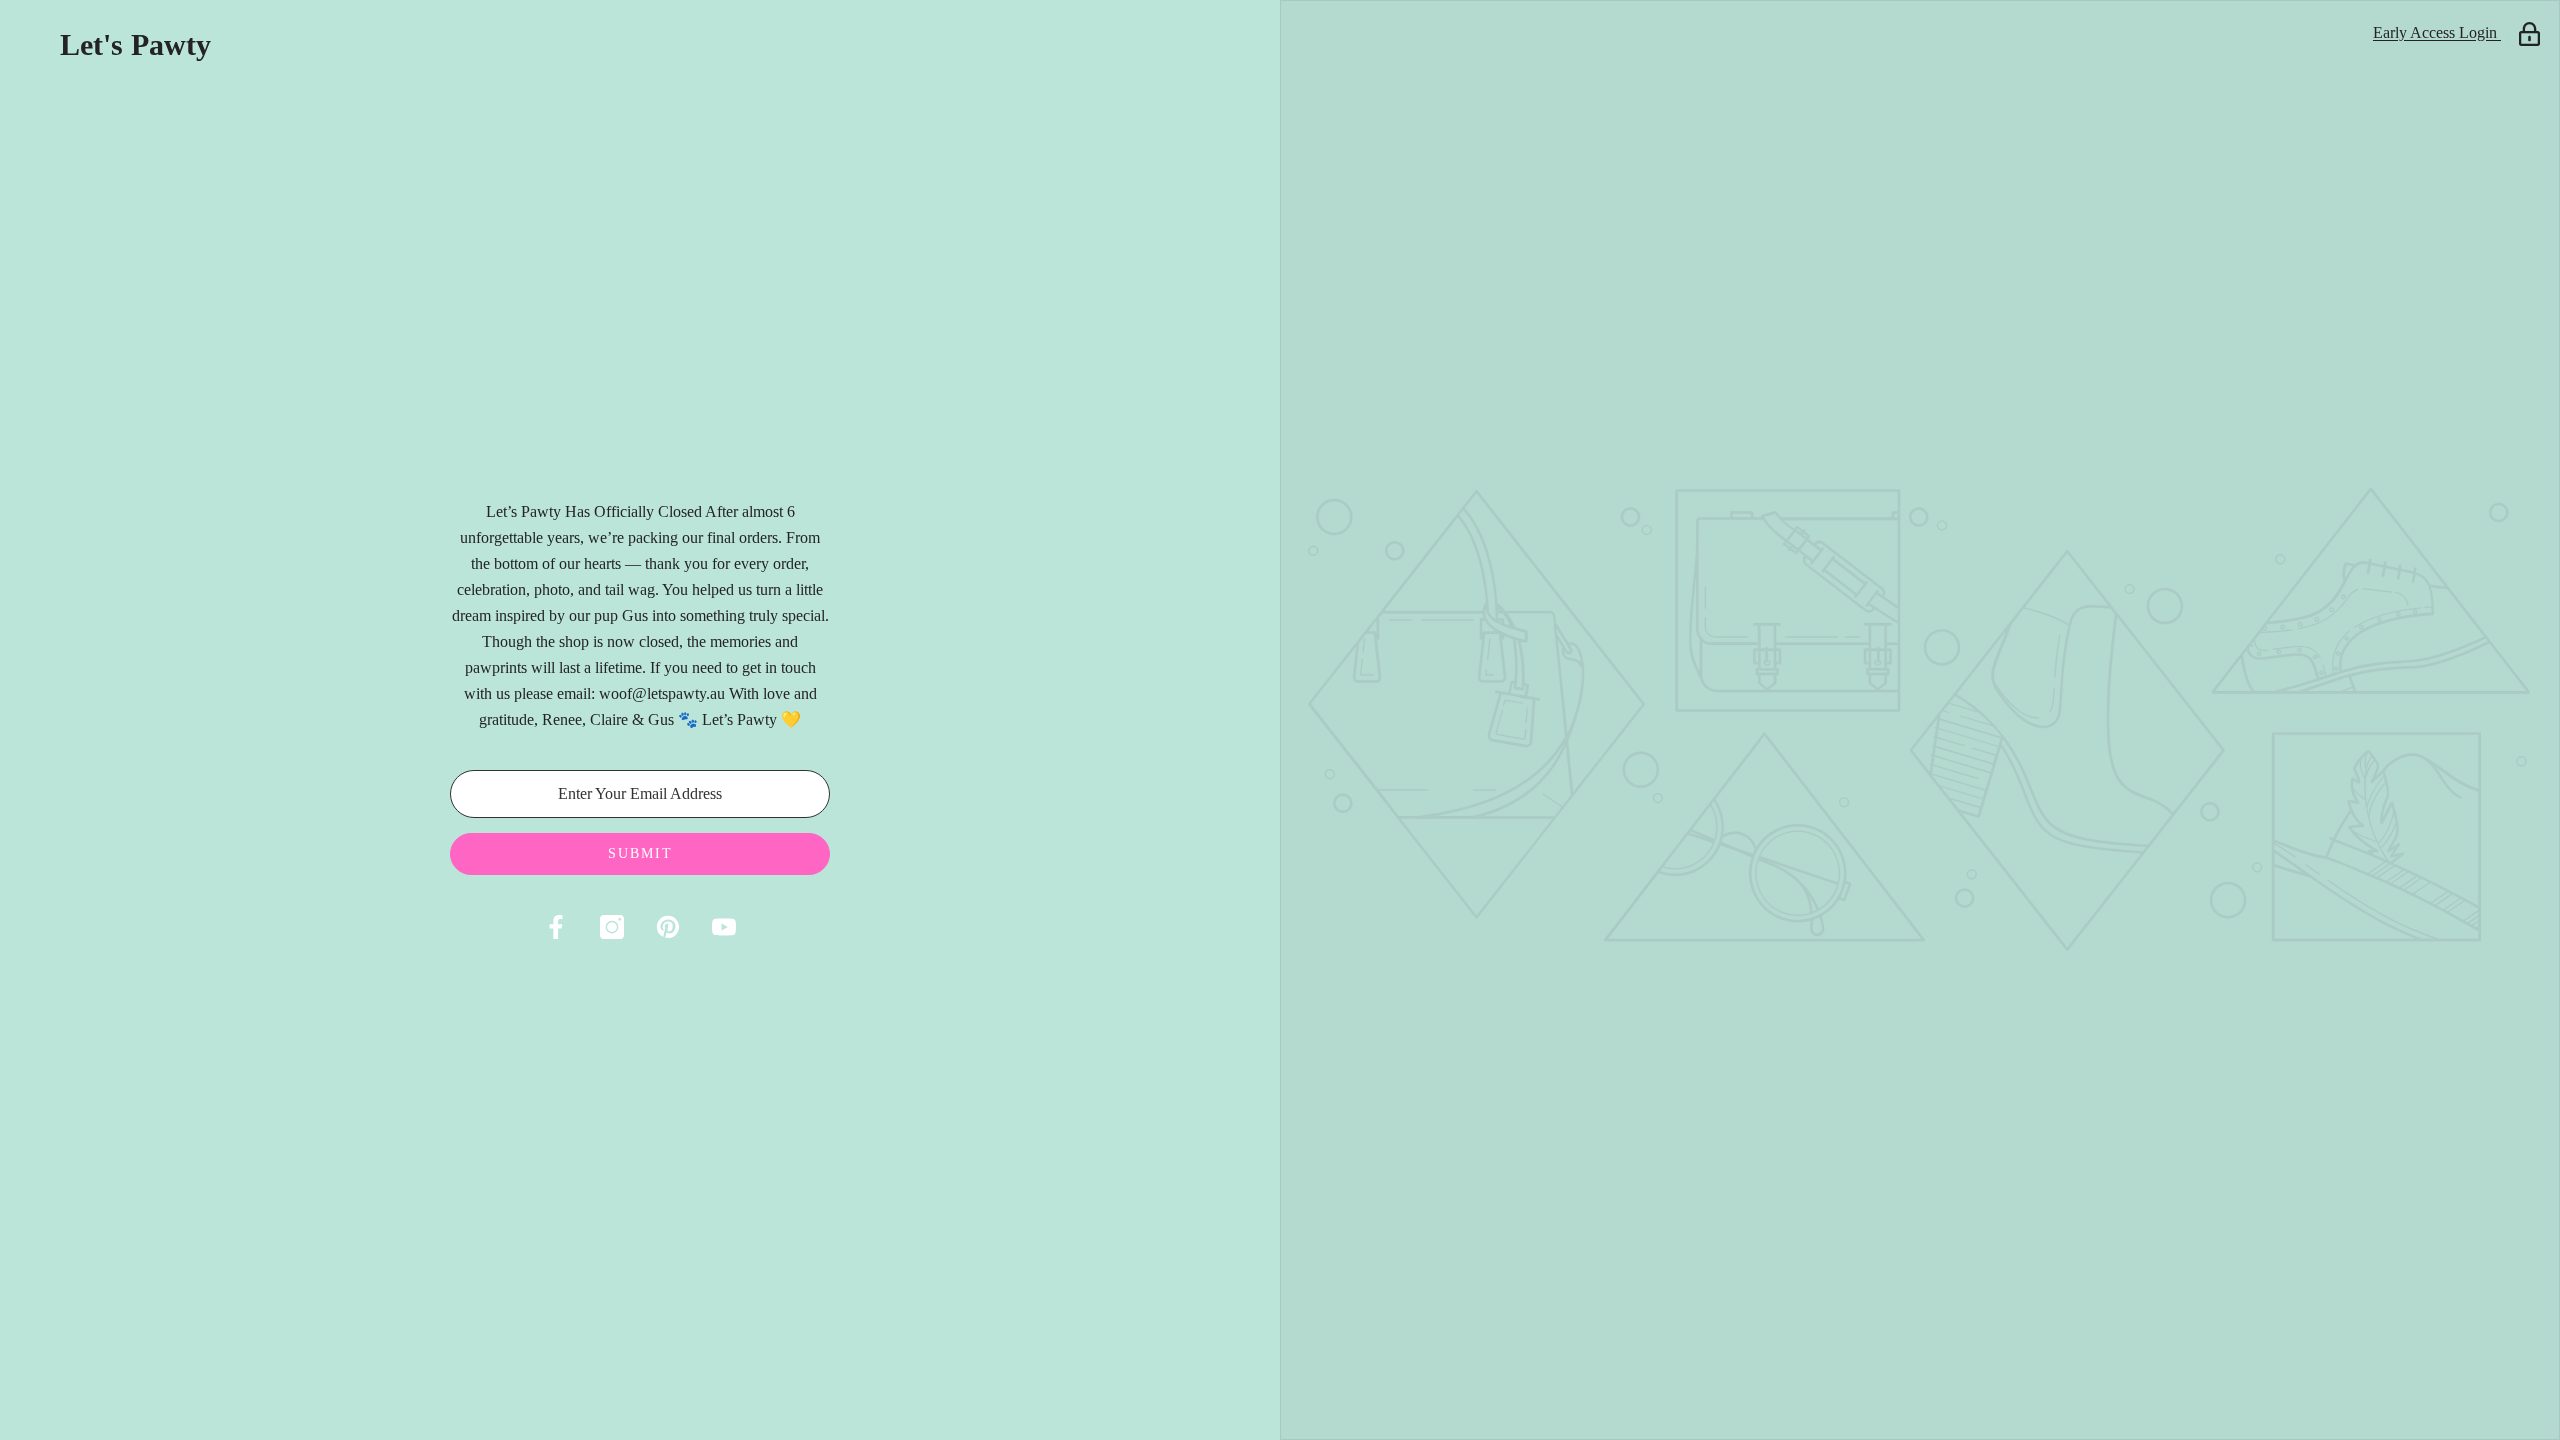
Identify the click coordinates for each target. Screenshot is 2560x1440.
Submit (640, 853)
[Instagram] (612, 927)
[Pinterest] (668, 927)
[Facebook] (556, 927)
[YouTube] (724, 927)
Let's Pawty (135, 45)
